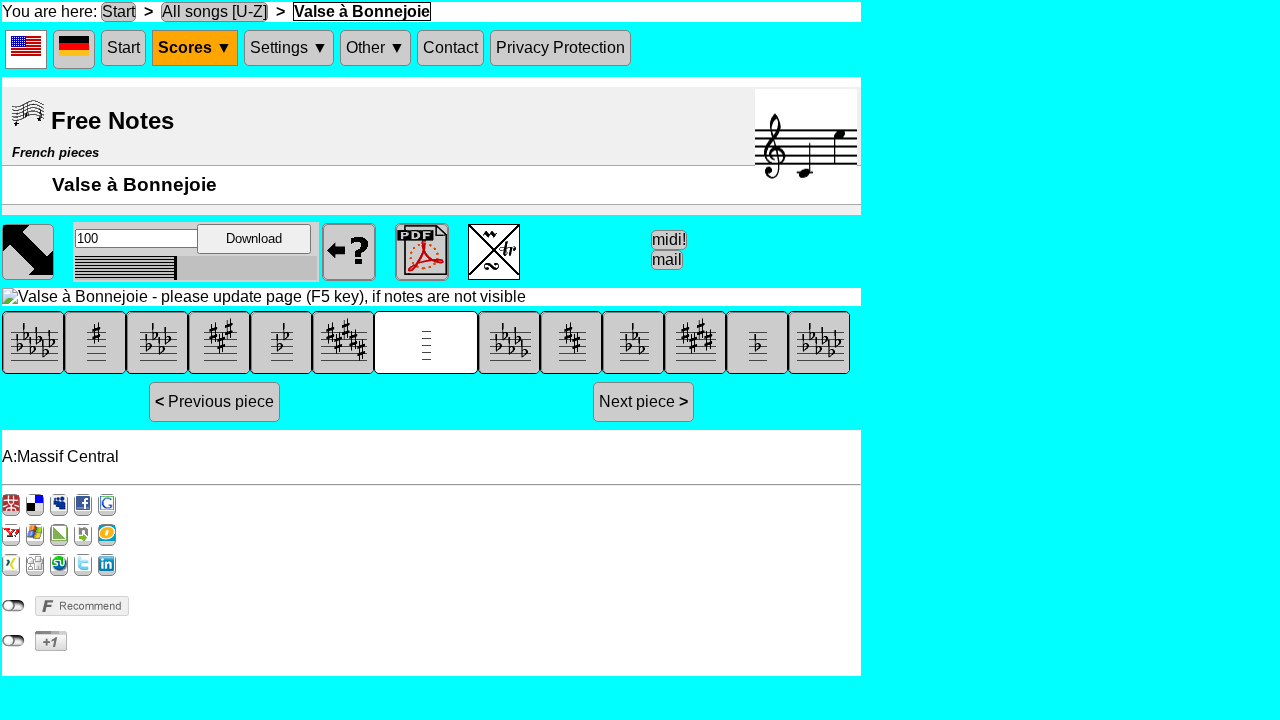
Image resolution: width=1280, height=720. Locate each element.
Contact (450, 47)
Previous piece (214, 401)
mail (667, 259)
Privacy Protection (560, 47)
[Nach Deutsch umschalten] (74, 49)
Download (254, 238)
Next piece (643, 401)
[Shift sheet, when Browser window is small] (28, 250)
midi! (669, 239)
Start (118, 11)
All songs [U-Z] (214, 11)
